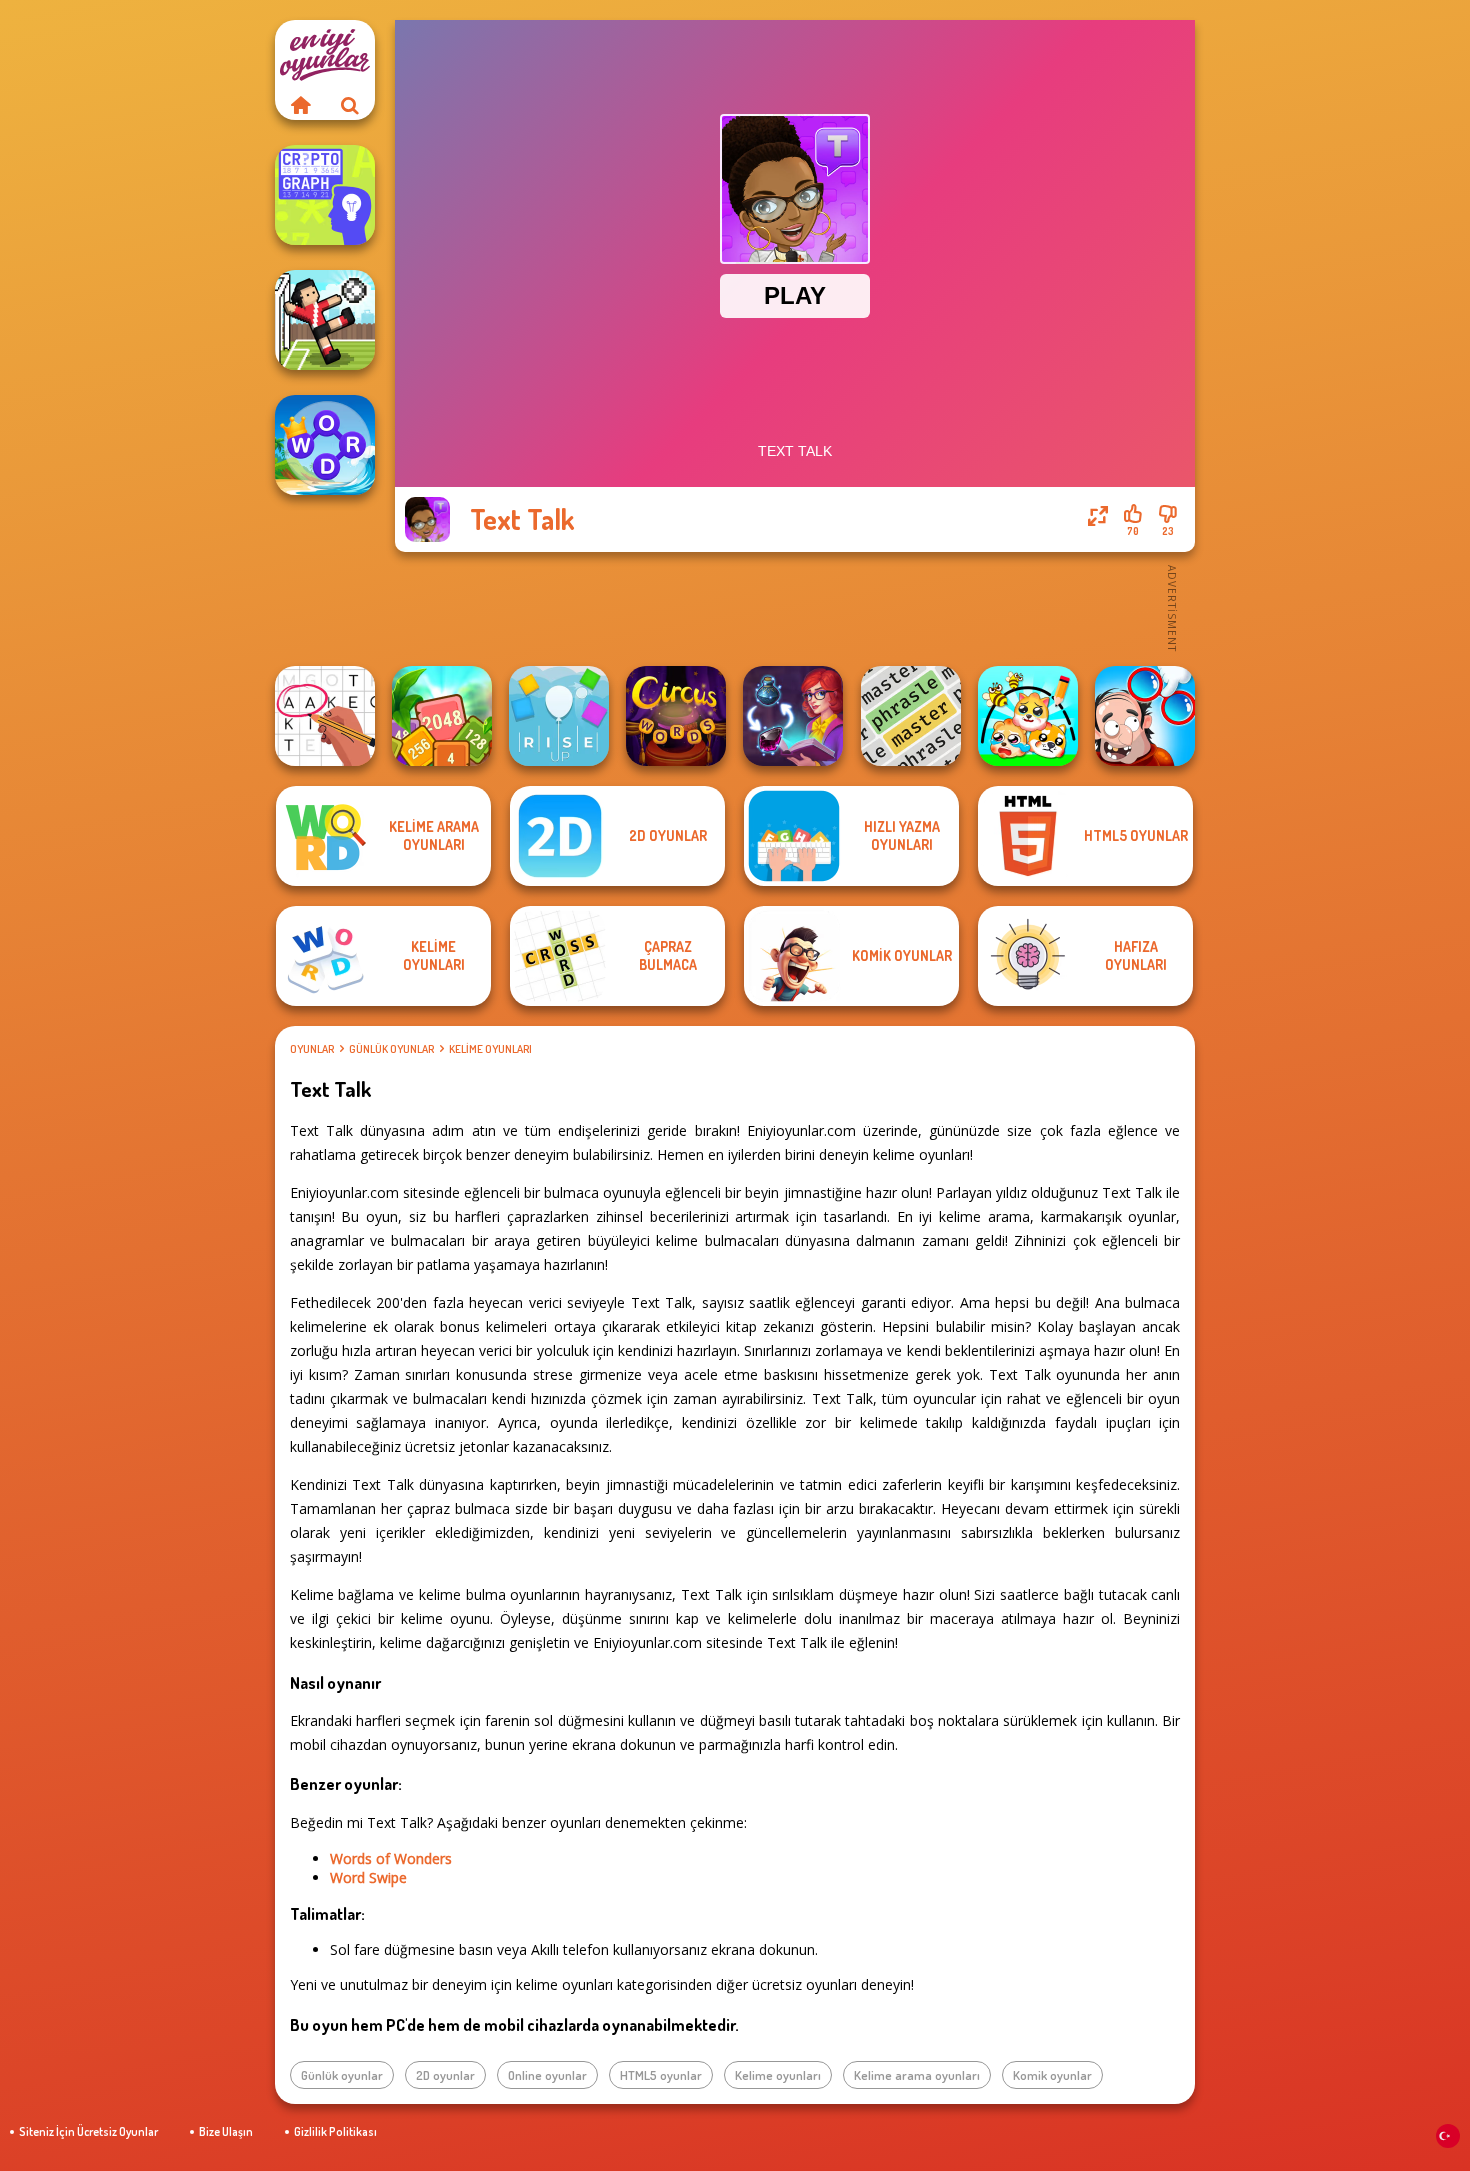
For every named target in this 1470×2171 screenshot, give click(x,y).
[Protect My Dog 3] (1028, 716)
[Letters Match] (325, 716)
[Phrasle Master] (911, 716)
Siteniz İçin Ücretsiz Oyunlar (88, 2131)
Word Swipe (368, 1877)
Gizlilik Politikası (335, 2131)
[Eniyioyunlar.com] (300, 105)
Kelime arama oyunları (917, 2075)
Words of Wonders (391, 1858)
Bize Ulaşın (226, 2131)
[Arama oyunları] (350, 105)
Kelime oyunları (490, 1049)
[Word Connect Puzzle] (325, 445)
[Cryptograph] (325, 195)
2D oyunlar (445, 2075)
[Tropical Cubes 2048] (442, 716)
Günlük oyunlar (391, 1049)
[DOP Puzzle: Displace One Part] (1145, 716)
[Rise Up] (559, 716)
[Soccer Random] (325, 320)
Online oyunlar (547, 2075)
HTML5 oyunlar (661, 2075)
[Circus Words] (676, 716)
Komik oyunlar (1052, 2075)
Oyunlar (312, 1049)
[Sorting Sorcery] (793, 716)
